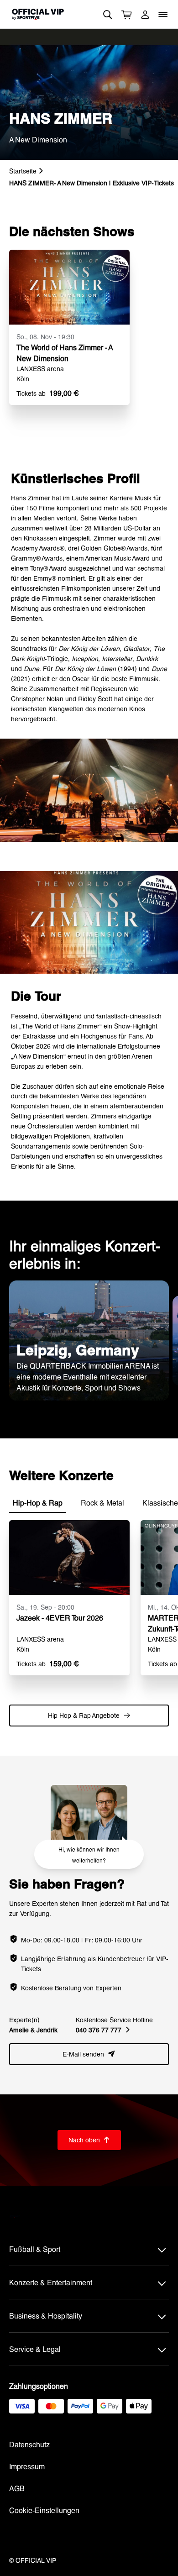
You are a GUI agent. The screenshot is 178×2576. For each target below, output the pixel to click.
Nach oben (89, 2140)
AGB (17, 2488)
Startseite (23, 171)
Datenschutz (29, 2444)
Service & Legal (35, 2349)
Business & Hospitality (46, 2316)
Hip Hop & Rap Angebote (89, 1715)
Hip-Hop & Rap (38, 1503)
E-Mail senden (89, 2054)
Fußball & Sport (35, 2249)
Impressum (27, 2466)
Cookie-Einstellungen (44, 2510)
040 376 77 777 (103, 2030)
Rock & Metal (102, 1503)
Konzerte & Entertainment (51, 2282)
